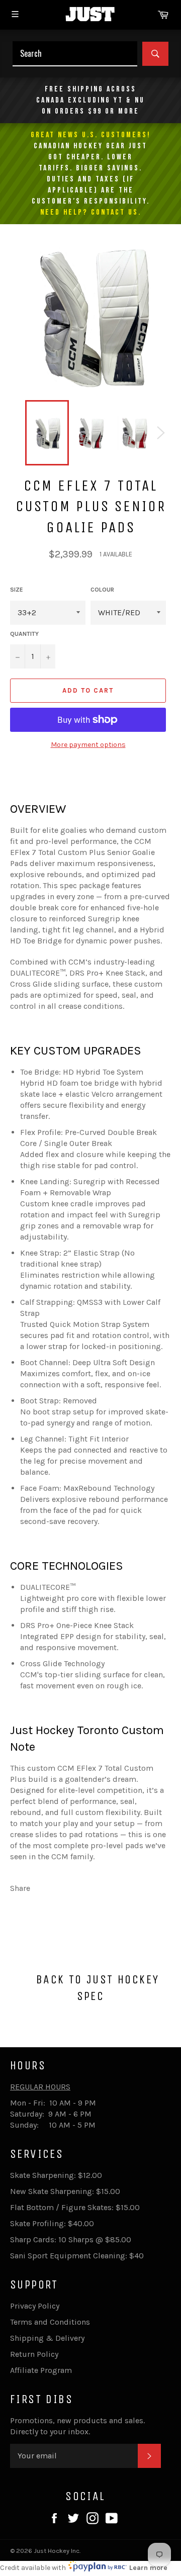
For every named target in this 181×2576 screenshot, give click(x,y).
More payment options (88, 745)
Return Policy (34, 2354)
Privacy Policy (35, 2306)
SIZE (17, 590)
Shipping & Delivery (47, 2338)
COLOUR (102, 590)
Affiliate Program (41, 2370)
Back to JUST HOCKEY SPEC (96, 1988)
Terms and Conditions (50, 2322)
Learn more (148, 2568)
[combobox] (75, 54)
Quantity (24, 634)
